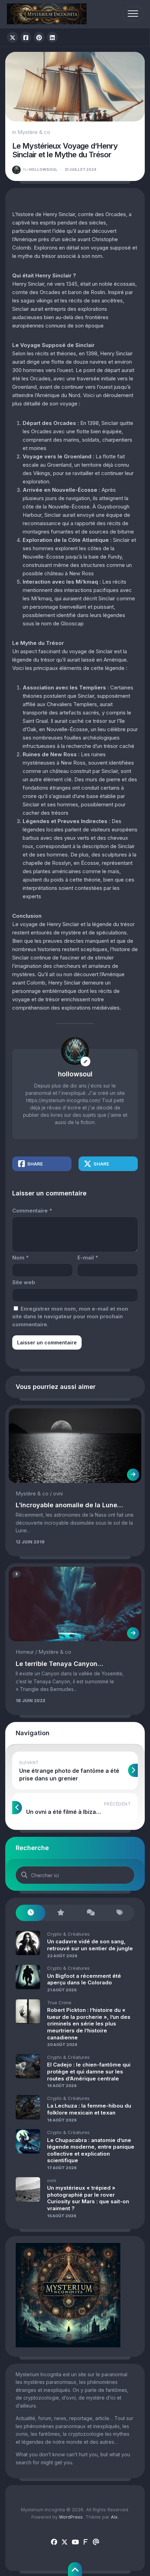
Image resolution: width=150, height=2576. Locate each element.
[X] (65, 2542)
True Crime (59, 2002)
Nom (20, 1258)
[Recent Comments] (90, 1913)
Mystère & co (34, 132)
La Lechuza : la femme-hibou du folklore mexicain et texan (89, 2109)
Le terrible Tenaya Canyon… (59, 1664)
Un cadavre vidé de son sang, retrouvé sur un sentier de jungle (90, 1945)
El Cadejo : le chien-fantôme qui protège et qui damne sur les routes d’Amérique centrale (89, 2071)
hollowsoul (40, 169)
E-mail (88, 1258)
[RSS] (85, 2542)
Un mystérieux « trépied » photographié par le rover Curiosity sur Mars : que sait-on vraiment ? (88, 2198)
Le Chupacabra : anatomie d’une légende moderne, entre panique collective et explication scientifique (91, 2150)
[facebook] (54, 2542)
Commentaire (32, 1211)
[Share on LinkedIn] (52, 37)
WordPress (71, 2517)
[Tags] (119, 1913)
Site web (24, 1282)
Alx (114, 2517)
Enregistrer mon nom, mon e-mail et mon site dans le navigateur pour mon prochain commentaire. (70, 1317)
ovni (58, 1494)
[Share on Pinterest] (39, 37)
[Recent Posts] (31, 1913)
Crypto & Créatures (68, 1934)
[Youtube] (75, 2542)
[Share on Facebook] (26, 37)
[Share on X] (13, 37)
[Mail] (96, 2542)
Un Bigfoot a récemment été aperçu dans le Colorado (84, 1979)
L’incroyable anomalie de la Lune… (69, 1505)
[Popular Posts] (60, 1913)
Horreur (25, 1652)
